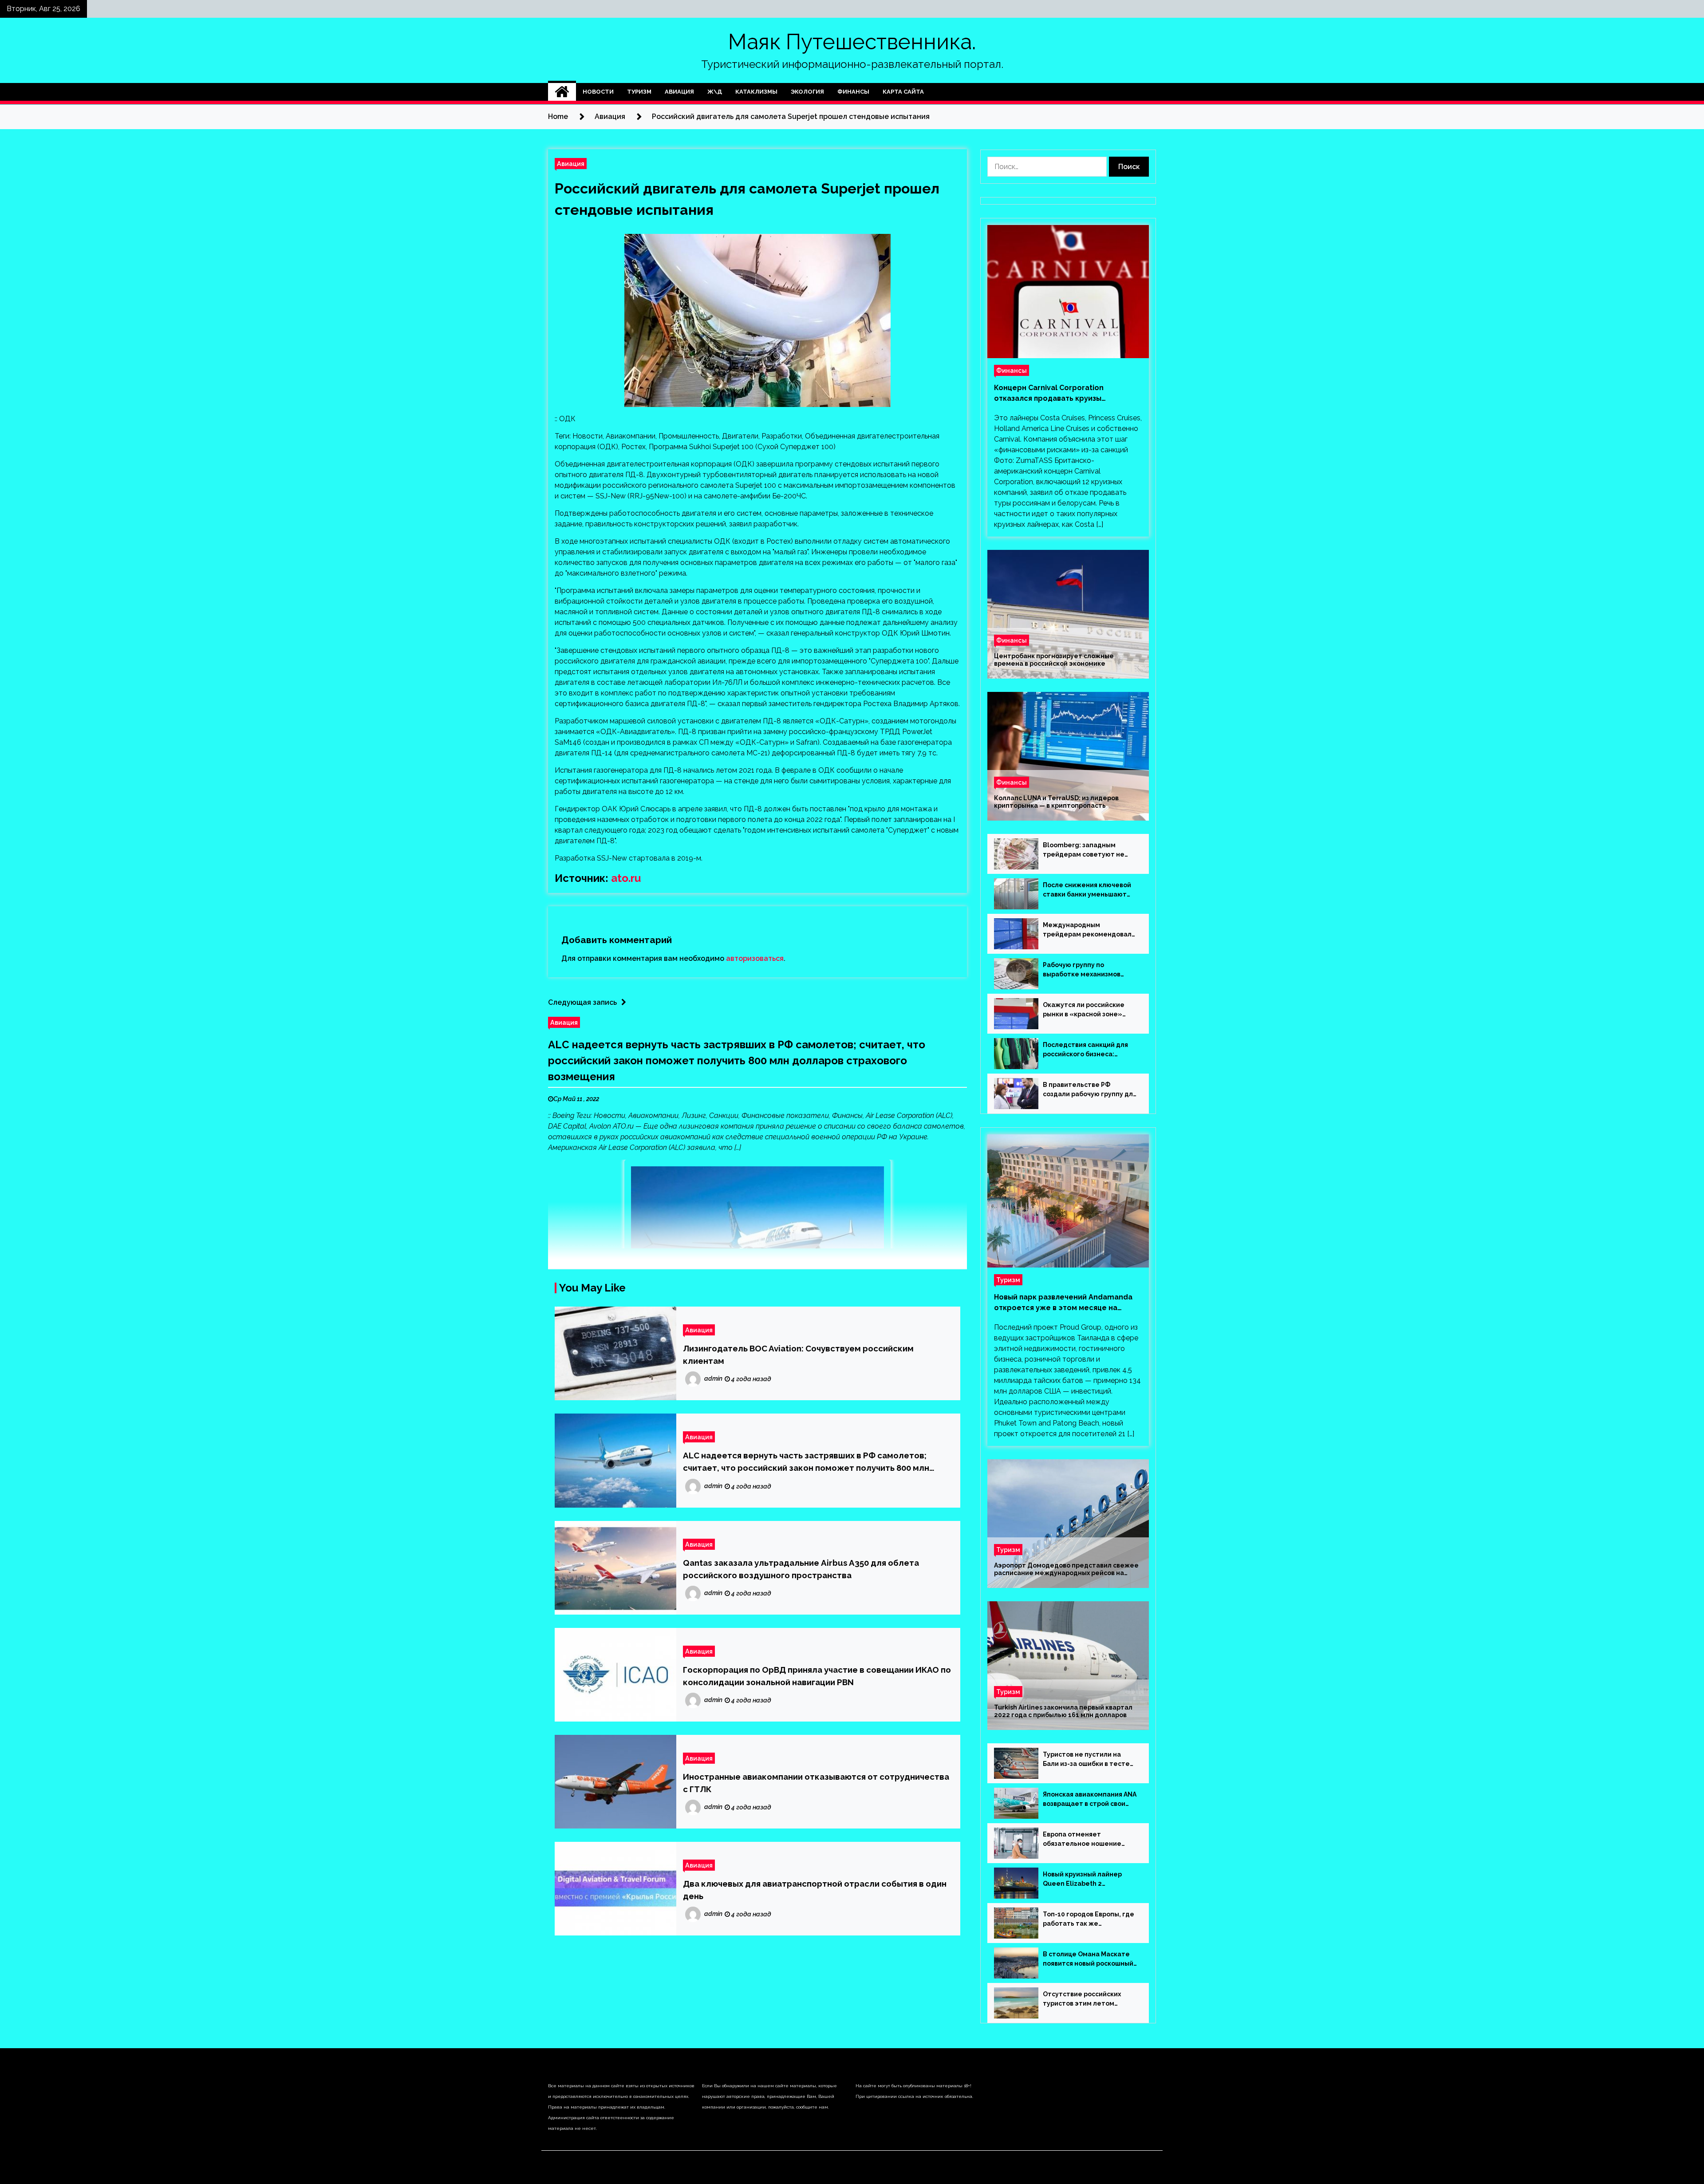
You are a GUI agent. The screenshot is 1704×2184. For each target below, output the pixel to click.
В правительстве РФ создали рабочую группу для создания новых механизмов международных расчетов (1090, 1090)
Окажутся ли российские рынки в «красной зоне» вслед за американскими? (1086, 1010)
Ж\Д (715, 92)
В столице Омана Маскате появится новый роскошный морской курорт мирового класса (1088, 1959)
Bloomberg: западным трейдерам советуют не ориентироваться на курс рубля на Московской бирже (1089, 850)
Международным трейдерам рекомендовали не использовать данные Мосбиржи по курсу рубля (1089, 930)
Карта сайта (903, 92)
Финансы (853, 92)
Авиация (679, 92)
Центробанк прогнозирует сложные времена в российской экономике (1054, 660)
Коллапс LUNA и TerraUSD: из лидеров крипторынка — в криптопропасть (1056, 802)
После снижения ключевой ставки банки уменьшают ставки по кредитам (1087, 890)
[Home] (562, 92)
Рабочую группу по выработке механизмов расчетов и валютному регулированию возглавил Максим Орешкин (1086, 970)
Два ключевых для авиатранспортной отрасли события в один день (815, 1890)
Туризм (639, 92)
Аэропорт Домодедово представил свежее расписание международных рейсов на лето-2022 (1066, 1569)
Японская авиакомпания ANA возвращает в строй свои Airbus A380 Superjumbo (1090, 1800)
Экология (807, 92)
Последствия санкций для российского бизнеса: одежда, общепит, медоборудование (1085, 1050)
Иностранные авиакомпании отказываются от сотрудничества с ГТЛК (816, 1783)
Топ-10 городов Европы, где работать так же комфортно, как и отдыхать (1089, 1919)
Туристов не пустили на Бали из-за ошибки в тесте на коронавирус (1086, 1760)
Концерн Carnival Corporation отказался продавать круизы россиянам (1049, 394)
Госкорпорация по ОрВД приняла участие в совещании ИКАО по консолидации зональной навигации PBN (817, 1676)
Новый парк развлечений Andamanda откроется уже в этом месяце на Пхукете (1063, 1303)
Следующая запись (582, 1002)
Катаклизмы (756, 92)
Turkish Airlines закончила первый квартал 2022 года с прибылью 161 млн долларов (1063, 1711)
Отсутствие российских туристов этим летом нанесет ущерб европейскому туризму (1082, 1999)
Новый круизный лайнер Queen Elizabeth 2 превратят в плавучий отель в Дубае (1090, 1880)
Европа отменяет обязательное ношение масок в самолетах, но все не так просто (1086, 1840)
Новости (598, 92)
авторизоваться (755, 958)
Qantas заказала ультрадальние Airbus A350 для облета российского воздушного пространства (801, 1569)
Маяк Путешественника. (852, 42)
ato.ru (626, 878)
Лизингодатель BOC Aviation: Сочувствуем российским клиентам (798, 1355)
